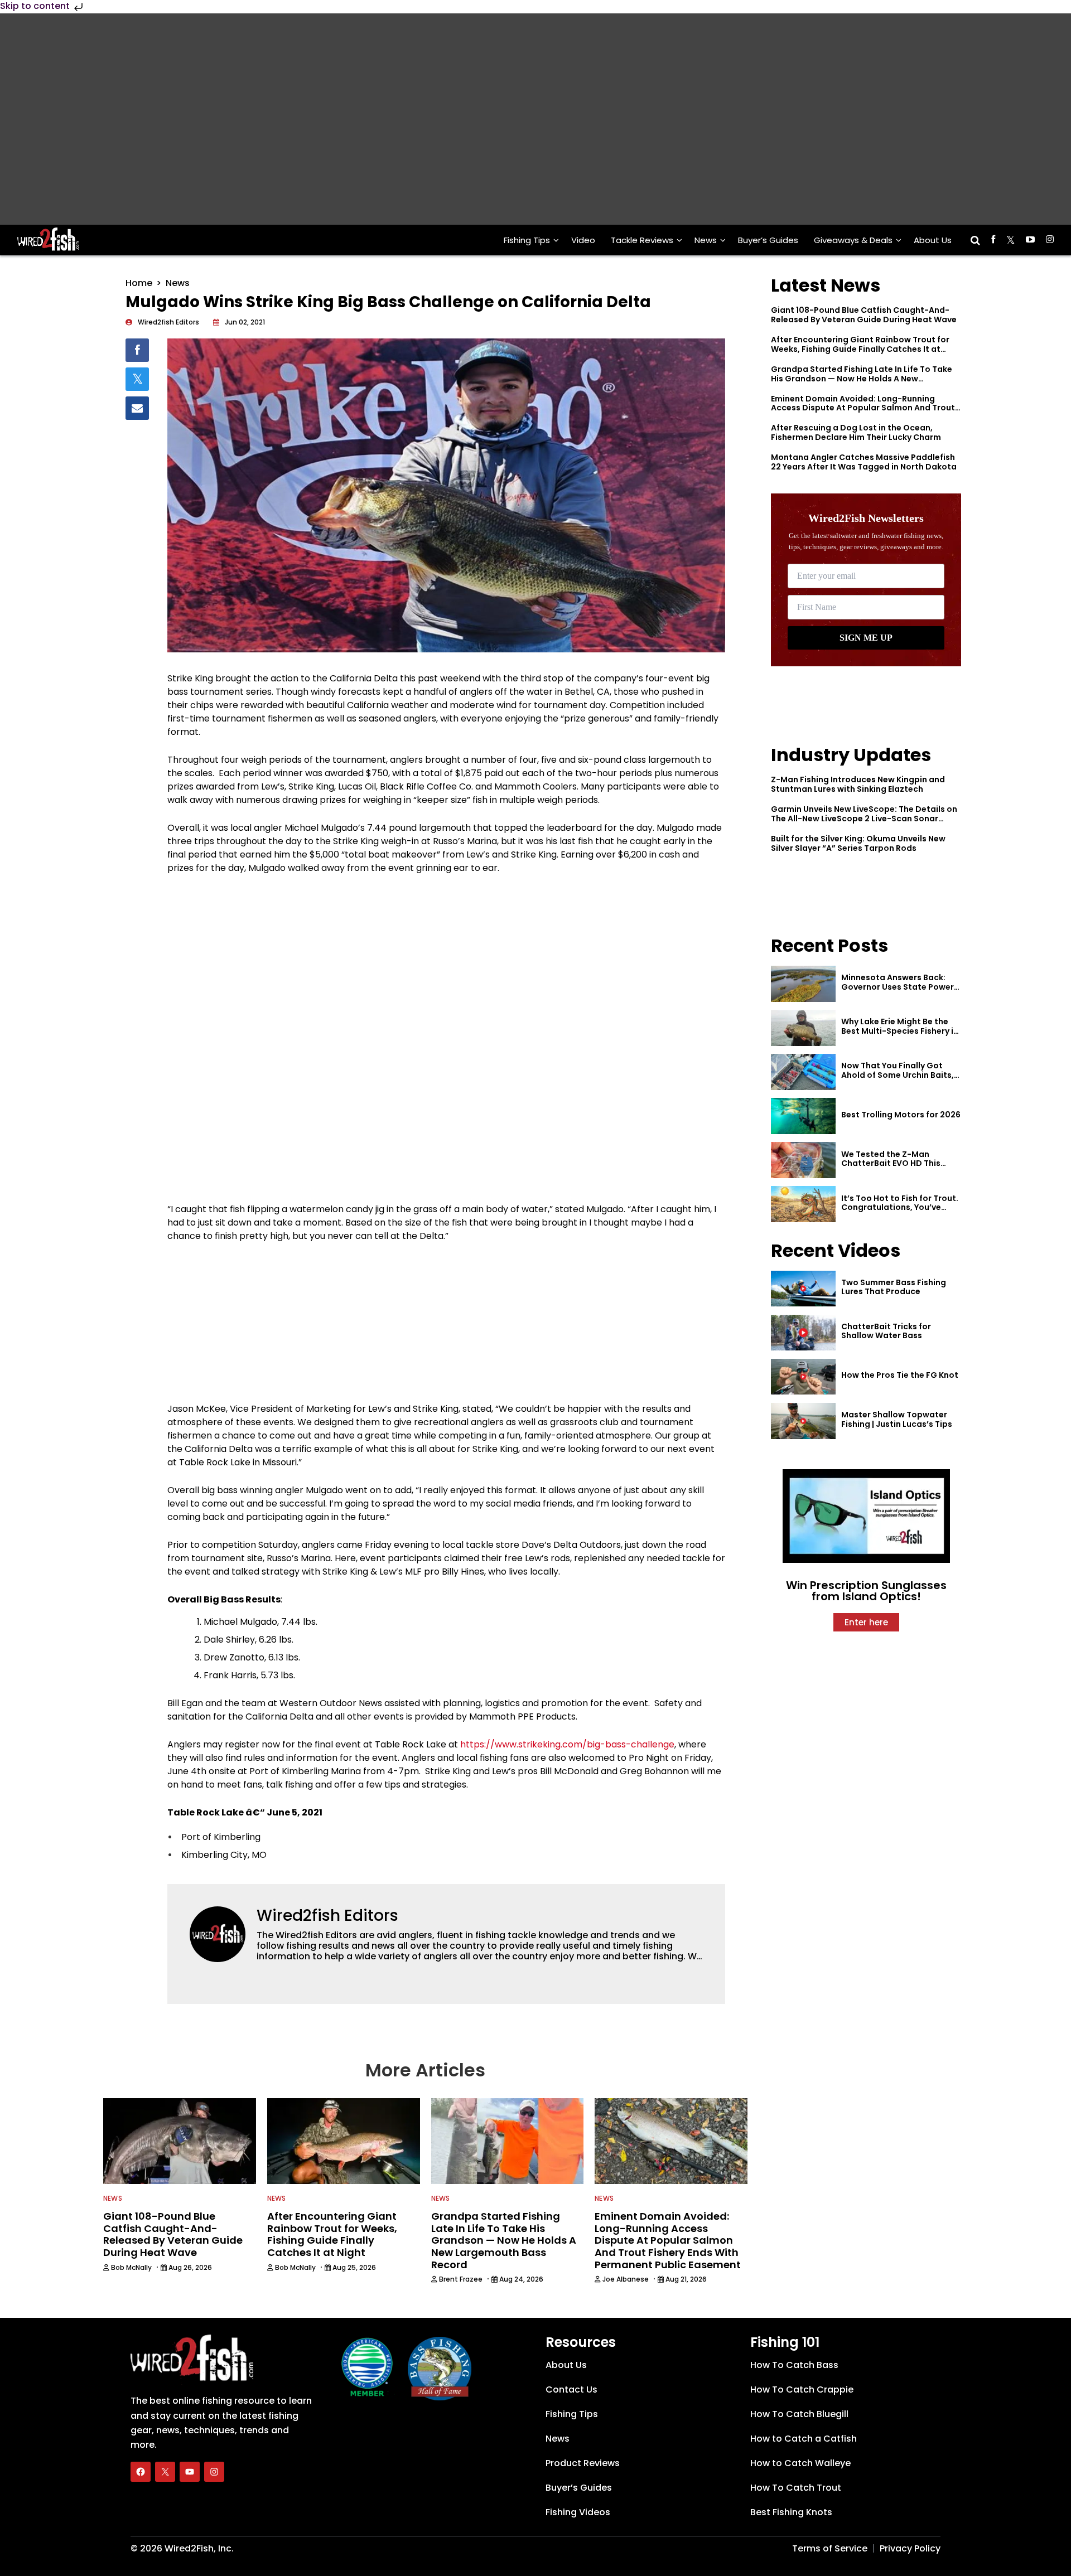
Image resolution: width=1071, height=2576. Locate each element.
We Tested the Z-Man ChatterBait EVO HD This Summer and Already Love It (898, 1164)
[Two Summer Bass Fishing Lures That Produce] (803, 1289)
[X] (165, 2472)
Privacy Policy (910, 2548)
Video (583, 240)
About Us (933, 240)
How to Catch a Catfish (804, 2439)
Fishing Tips (527, 240)
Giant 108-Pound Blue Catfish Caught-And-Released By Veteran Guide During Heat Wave (864, 315)
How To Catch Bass (794, 2365)
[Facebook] (141, 2472)
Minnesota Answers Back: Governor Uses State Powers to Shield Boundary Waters (900, 987)
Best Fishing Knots (791, 2512)
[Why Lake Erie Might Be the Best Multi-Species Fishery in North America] (803, 1028)
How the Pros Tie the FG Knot (900, 1375)
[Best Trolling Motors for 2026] (803, 1116)
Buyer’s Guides (768, 240)
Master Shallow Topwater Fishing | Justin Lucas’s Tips (897, 1419)
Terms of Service (830, 2548)
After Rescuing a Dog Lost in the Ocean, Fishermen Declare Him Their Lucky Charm (856, 432)
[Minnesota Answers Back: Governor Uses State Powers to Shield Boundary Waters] (803, 984)
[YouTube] (190, 2472)
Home (139, 283)
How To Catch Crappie (802, 2389)
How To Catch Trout (796, 2488)
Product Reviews (583, 2463)
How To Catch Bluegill (799, 2414)
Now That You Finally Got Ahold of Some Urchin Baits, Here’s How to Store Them (898, 1075)
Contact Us (571, 2389)
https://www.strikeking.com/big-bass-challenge (567, 1744)
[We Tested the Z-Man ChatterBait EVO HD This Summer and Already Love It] (803, 1160)
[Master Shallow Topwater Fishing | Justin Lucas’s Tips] (803, 1421)
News (706, 240)
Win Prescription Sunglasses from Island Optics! (866, 1591)
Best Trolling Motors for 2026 (901, 1115)
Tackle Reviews (642, 240)
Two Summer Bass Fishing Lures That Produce (894, 1287)
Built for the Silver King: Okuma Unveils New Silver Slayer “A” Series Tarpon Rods (858, 843)
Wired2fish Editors (327, 1916)
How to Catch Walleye (800, 2463)
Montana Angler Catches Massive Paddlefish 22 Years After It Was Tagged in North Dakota (864, 462)
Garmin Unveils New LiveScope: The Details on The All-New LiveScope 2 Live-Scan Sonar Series (864, 819)
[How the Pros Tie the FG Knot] (803, 1377)
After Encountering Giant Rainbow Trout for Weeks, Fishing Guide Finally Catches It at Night (860, 349)
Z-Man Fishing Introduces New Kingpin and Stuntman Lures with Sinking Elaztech (858, 784)
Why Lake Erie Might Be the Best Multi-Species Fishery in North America (900, 1031)
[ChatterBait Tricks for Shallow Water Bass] (803, 1333)
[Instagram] (214, 2472)
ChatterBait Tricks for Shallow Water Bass (886, 1331)
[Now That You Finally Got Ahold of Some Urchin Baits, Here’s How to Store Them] (803, 1072)
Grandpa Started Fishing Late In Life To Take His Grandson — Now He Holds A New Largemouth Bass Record (862, 379)
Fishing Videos (578, 2512)
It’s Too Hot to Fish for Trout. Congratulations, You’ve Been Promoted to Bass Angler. (900, 1212)
